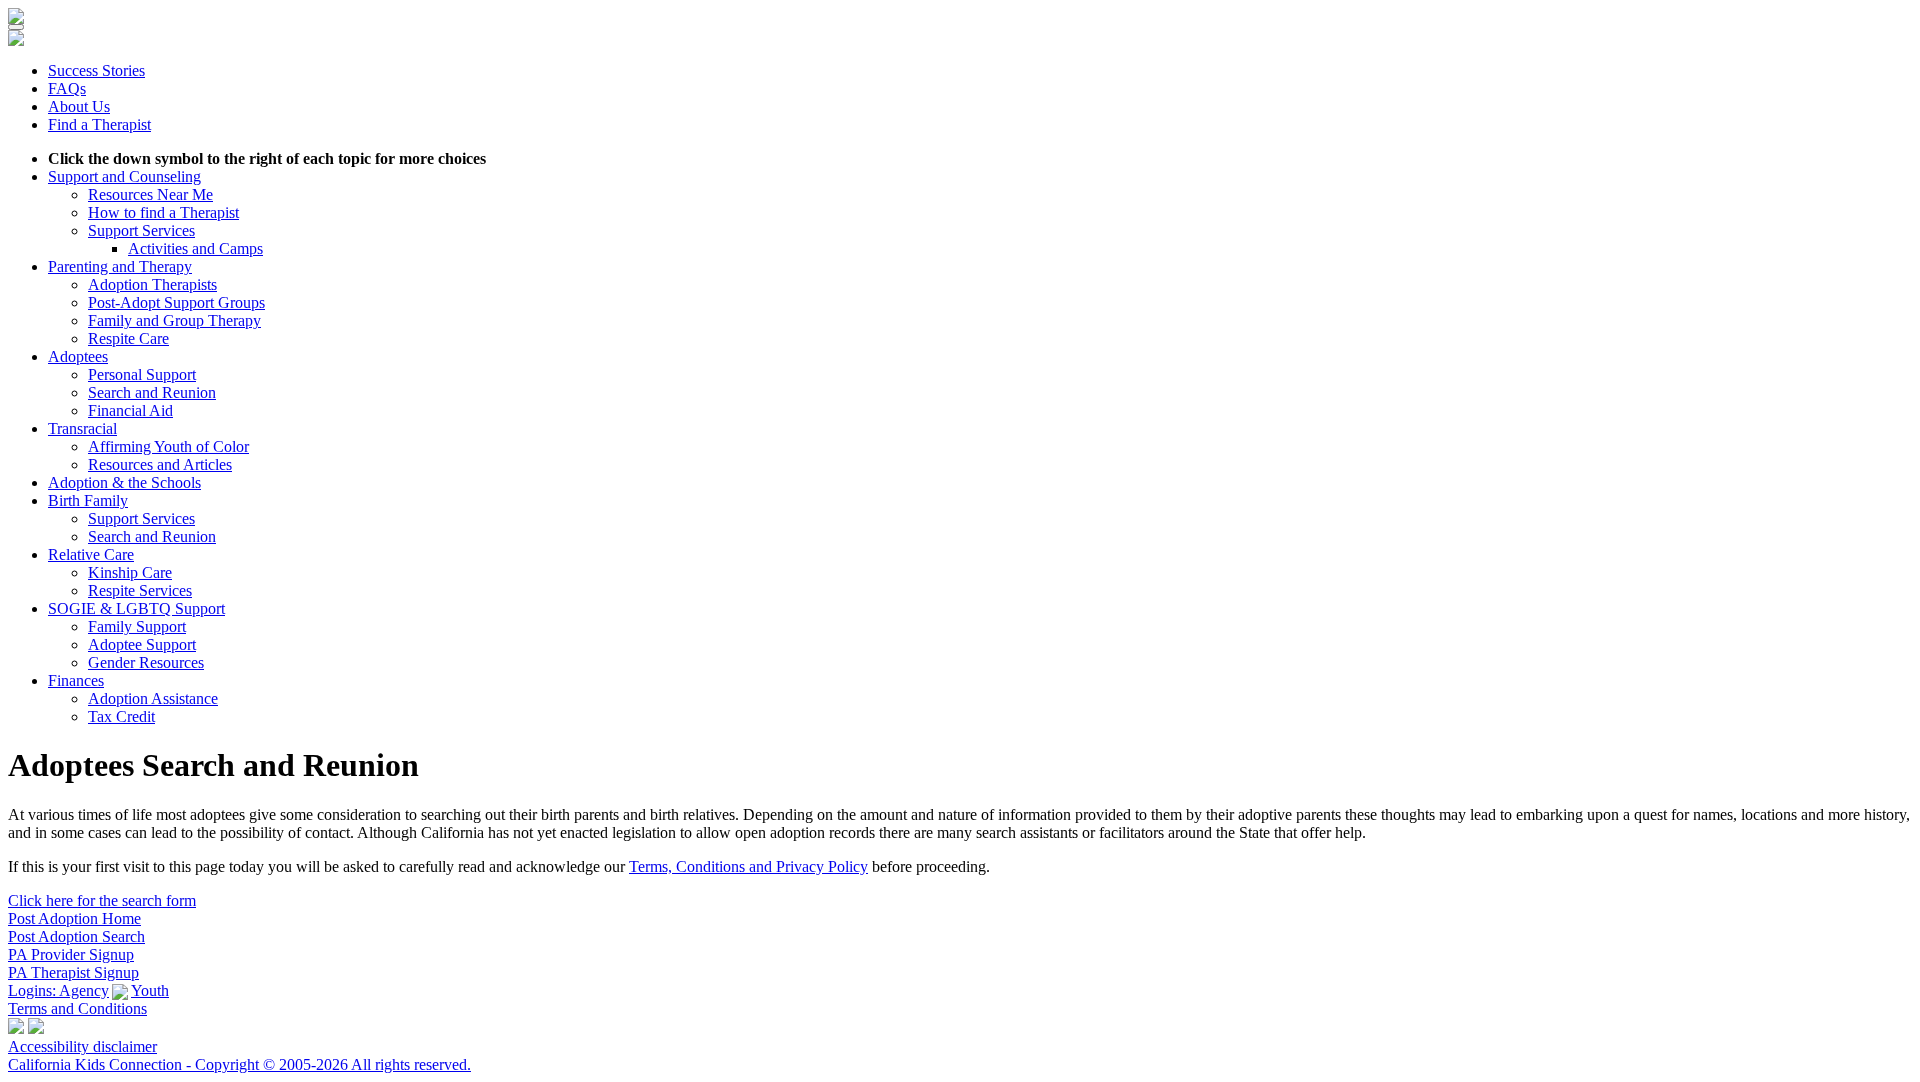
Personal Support (142, 374)
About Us (79, 106)
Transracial (82, 428)
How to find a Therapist (163, 212)
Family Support (137, 626)
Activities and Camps (195, 248)
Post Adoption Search (76, 936)
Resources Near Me (150, 194)
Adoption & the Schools (124, 482)
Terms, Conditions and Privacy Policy (748, 866)
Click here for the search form (102, 900)
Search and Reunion (152, 392)
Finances (76, 680)
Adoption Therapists (152, 284)
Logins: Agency (58, 990)
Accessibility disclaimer (82, 1046)
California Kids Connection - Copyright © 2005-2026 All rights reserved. (239, 1064)
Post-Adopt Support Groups (176, 302)
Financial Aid (130, 410)
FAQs (67, 88)
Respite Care (128, 338)
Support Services (141, 230)
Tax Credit (121, 716)
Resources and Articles (160, 464)
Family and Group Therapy (174, 320)
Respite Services (140, 590)
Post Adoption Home (74, 918)
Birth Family (88, 500)
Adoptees (78, 356)
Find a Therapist (99, 124)
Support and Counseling (124, 176)
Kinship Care (130, 572)
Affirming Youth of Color (168, 446)
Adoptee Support (142, 644)
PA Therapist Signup (73, 972)
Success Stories (96, 70)
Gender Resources (146, 662)
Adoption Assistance (153, 698)
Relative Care (91, 554)
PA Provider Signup (71, 954)
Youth (150, 990)
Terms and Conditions (77, 1008)
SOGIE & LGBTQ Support (136, 608)
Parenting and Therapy (120, 266)
